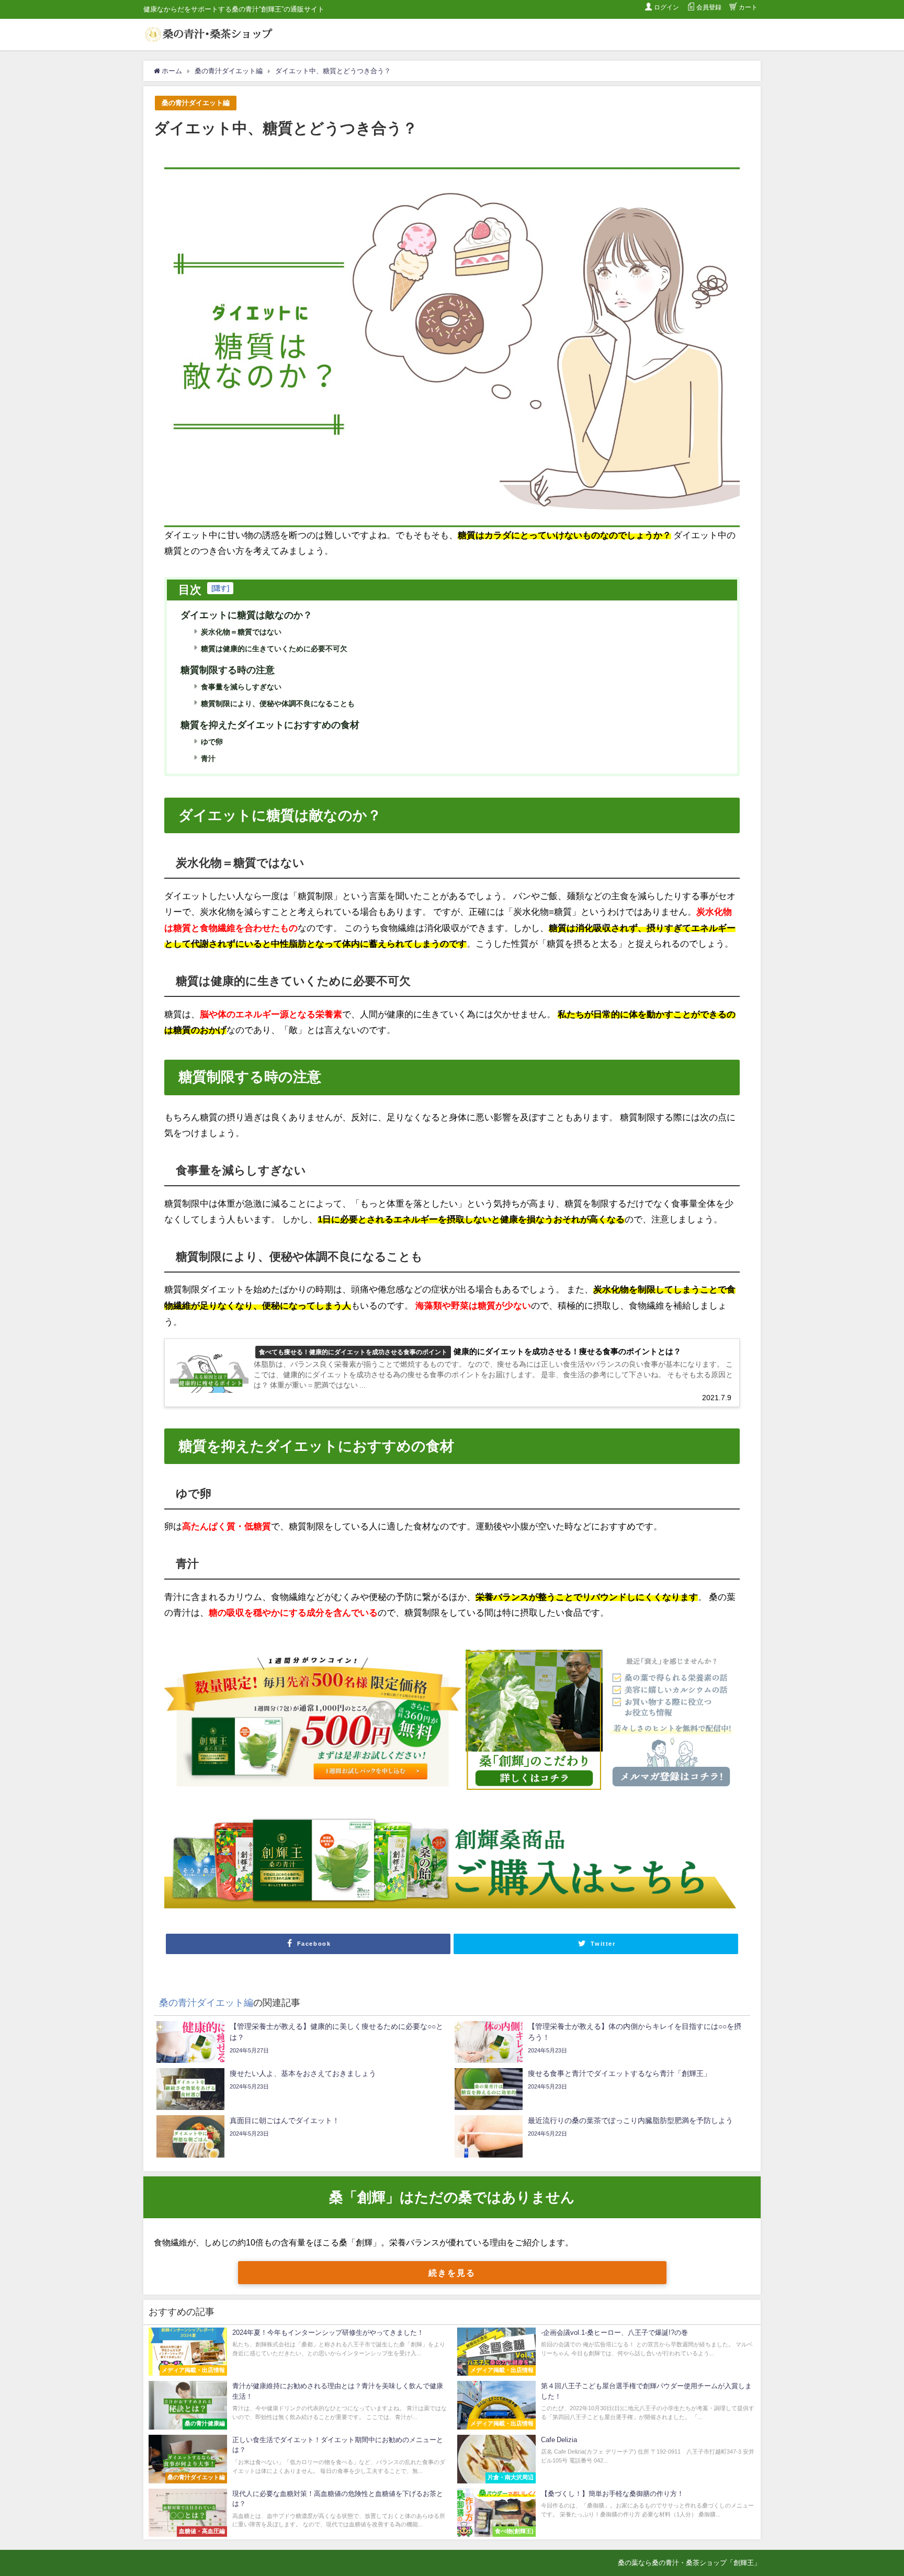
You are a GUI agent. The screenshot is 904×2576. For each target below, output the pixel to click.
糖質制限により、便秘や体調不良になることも (278, 703)
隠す (220, 588)
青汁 (208, 758)
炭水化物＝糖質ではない (241, 632)
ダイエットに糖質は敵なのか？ (246, 615)
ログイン (666, 7)
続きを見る (452, 2273)
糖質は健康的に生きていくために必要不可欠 (274, 649)
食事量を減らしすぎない (241, 687)
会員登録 (709, 7)
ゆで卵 (212, 742)
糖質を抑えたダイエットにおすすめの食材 (270, 725)
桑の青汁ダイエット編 (196, 103)
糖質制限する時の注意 (228, 670)
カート (748, 7)
